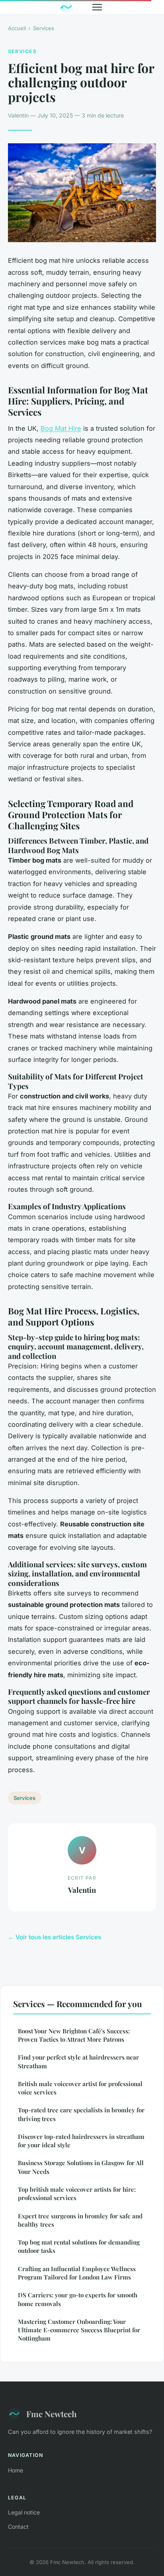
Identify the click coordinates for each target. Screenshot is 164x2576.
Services (44, 28)
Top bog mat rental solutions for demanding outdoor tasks (79, 2246)
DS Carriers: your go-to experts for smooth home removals (78, 2299)
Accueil (17, 28)
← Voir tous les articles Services (55, 1937)
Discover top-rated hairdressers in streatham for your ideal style (81, 2141)
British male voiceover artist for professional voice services (80, 2088)
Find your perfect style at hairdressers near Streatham (78, 2061)
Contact (18, 2527)
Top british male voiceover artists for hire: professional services (77, 2194)
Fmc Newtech (52, 2414)
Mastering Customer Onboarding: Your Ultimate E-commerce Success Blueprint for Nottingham (79, 2330)
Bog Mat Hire (61, 428)
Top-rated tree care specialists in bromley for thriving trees (81, 2114)
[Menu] (97, 7)
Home (16, 2470)
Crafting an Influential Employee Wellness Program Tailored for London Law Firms (77, 2273)
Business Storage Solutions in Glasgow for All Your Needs (81, 2167)
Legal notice (24, 2512)
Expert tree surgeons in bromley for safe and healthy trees (80, 2220)
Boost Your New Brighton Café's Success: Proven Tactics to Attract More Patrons (74, 2035)
